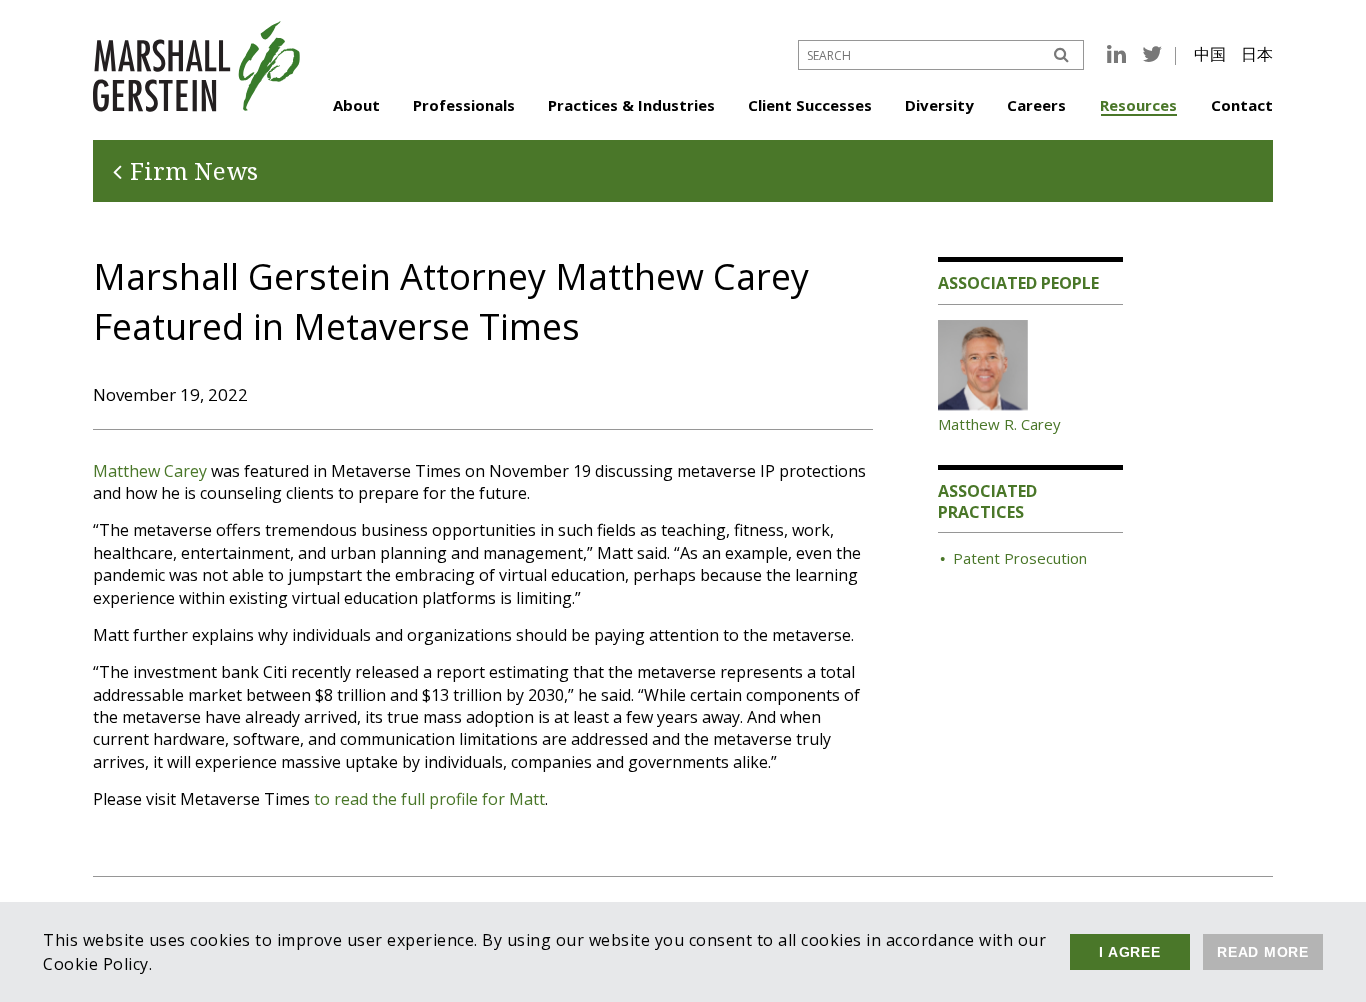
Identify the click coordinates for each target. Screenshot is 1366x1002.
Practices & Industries (631, 105)
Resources (1138, 105)
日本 (1257, 54)
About (356, 105)
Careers (1036, 105)
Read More (1263, 952)
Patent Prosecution (1020, 558)
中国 (1210, 54)
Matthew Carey (150, 471)
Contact (1242, 105)
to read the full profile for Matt (429, 799)
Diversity (939, 105)
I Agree (1129, 952)
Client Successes (810, 105)
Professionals (464, 105)
